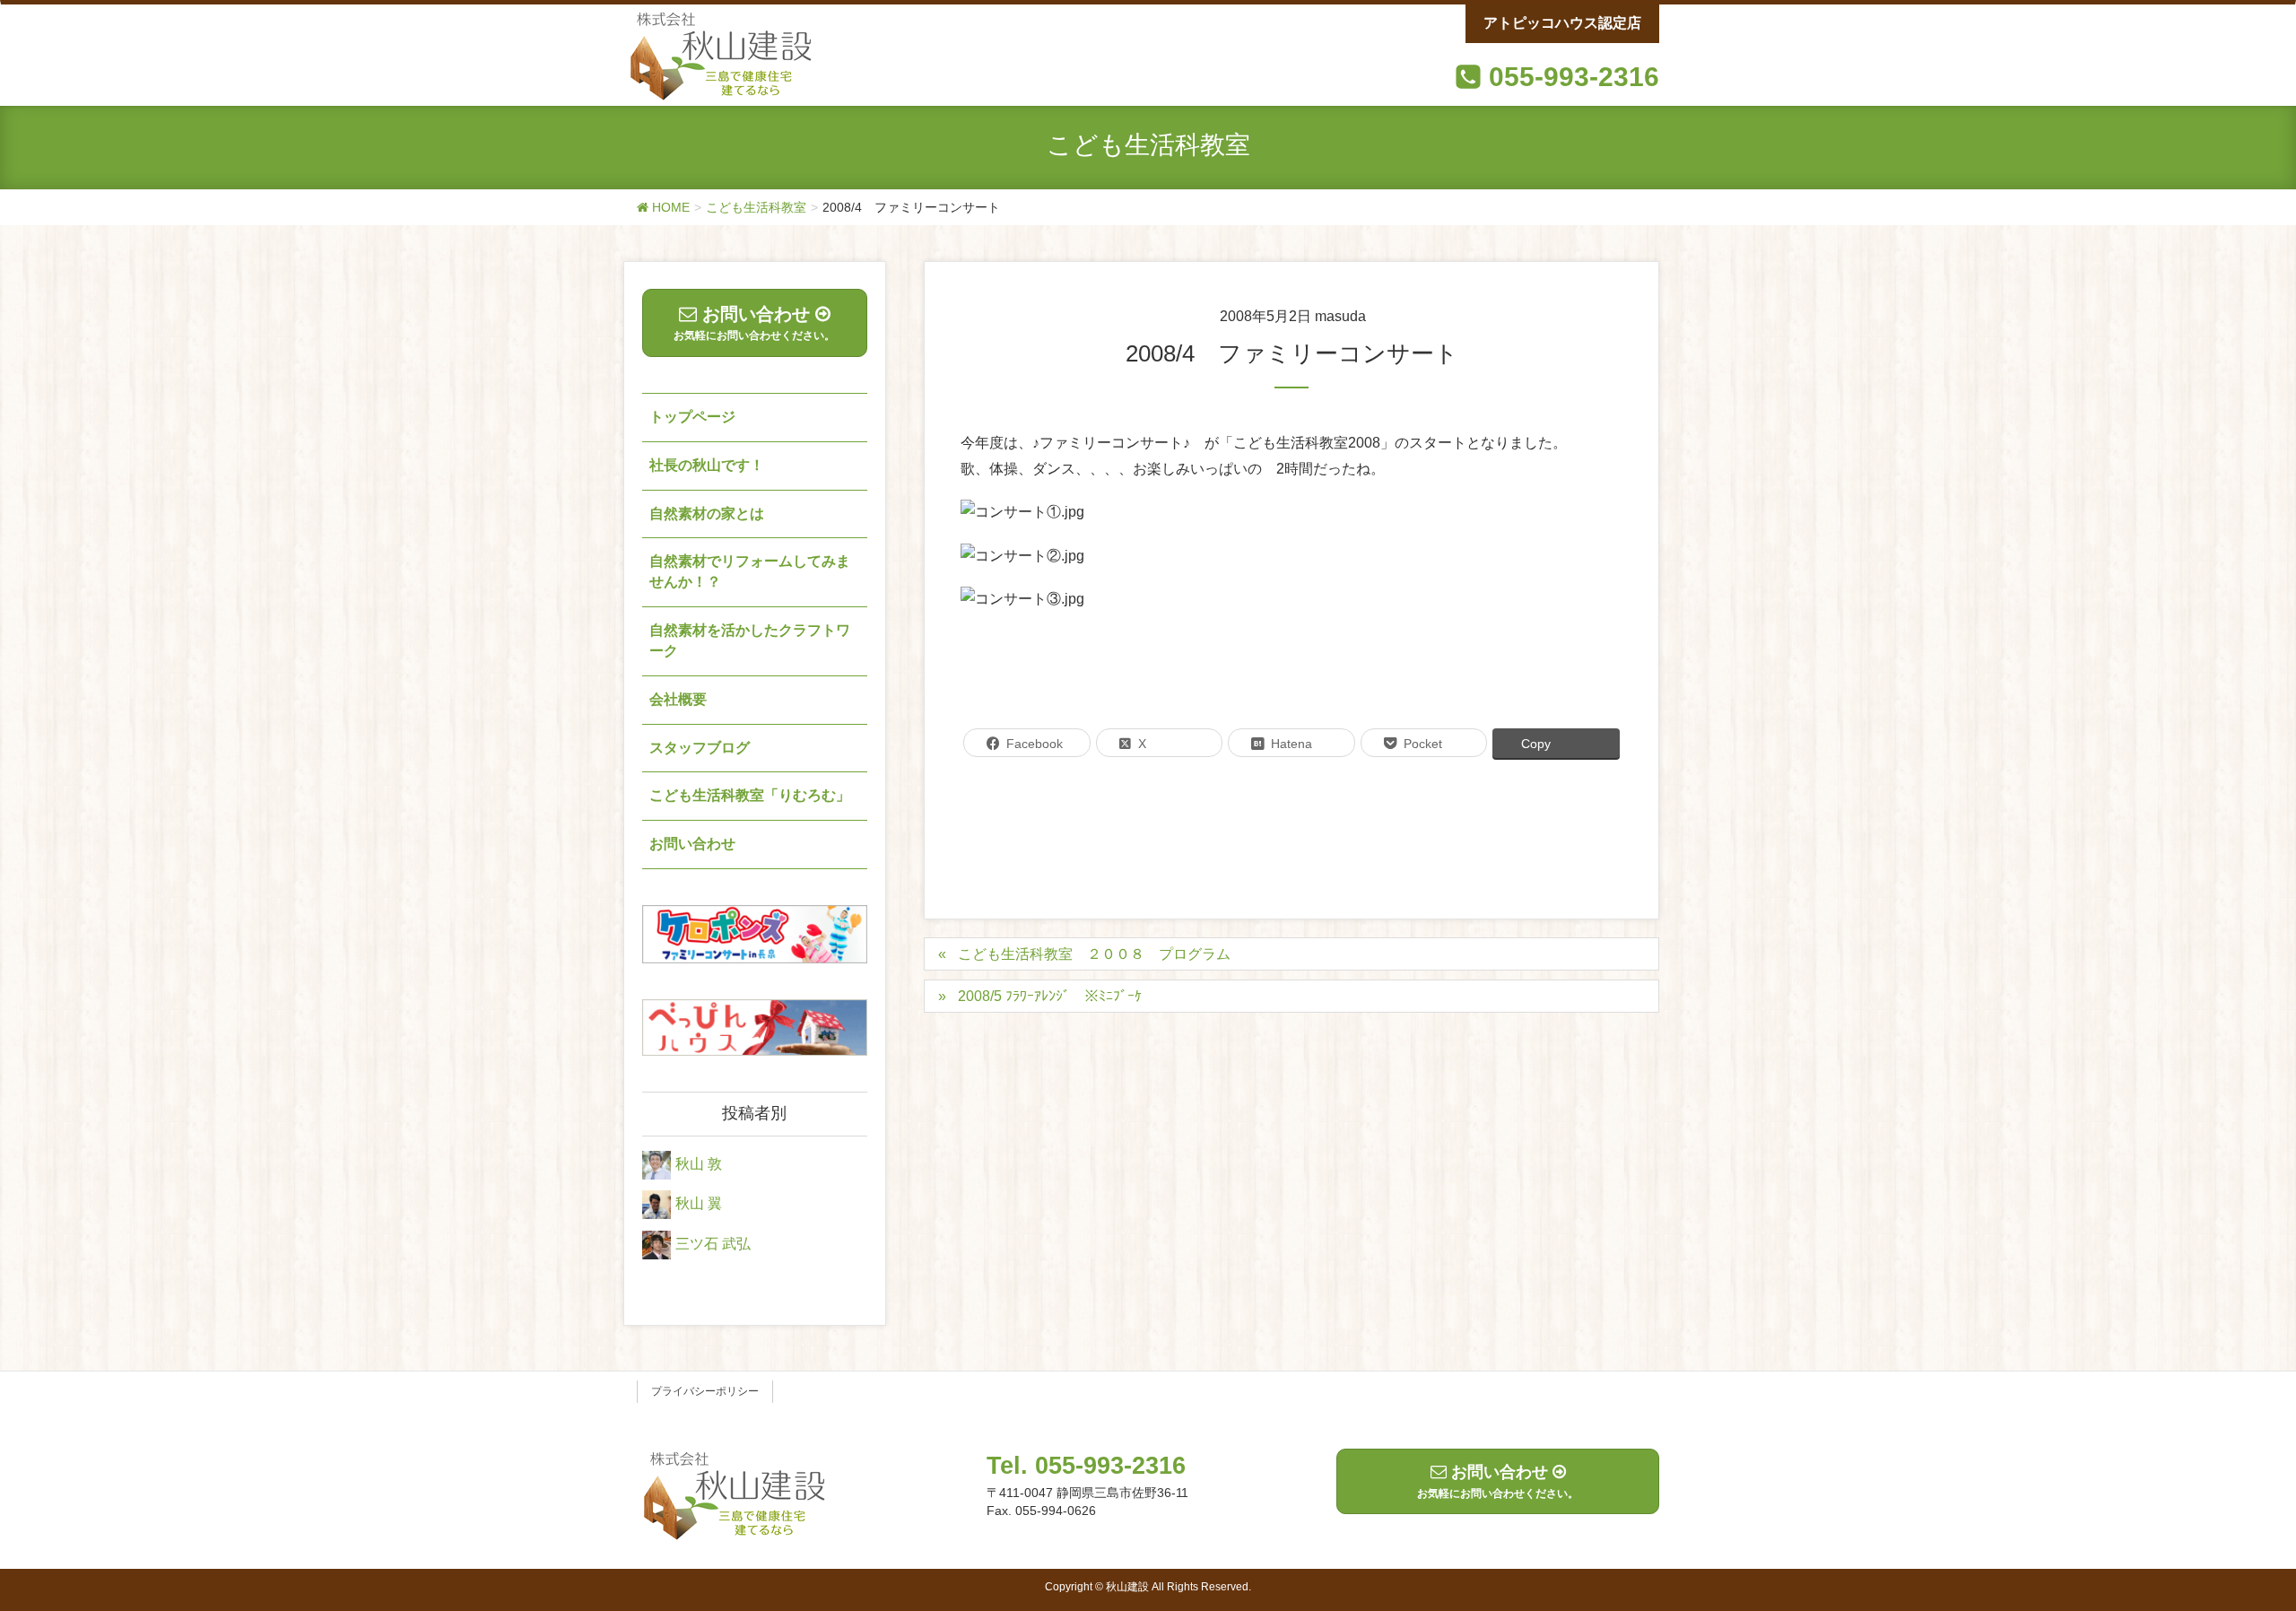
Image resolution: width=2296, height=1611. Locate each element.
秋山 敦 (699, 1164)
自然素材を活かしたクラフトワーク (750, 640)
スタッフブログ (700, 748)
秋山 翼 (699, 1204)
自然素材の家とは (707, 514)
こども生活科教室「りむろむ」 (750, 795)
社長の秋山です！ (707, 465)
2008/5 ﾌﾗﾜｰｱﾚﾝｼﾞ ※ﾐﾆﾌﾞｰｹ (1050, 996)
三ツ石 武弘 (713, 1244)
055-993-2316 (1574, 77)
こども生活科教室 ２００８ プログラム (1094, 954)
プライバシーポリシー (705, 1391)
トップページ (692, 417)
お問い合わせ (692, 844)
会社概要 (678, 699)
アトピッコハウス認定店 (1562, 23)
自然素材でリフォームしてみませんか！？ (750, 571)
